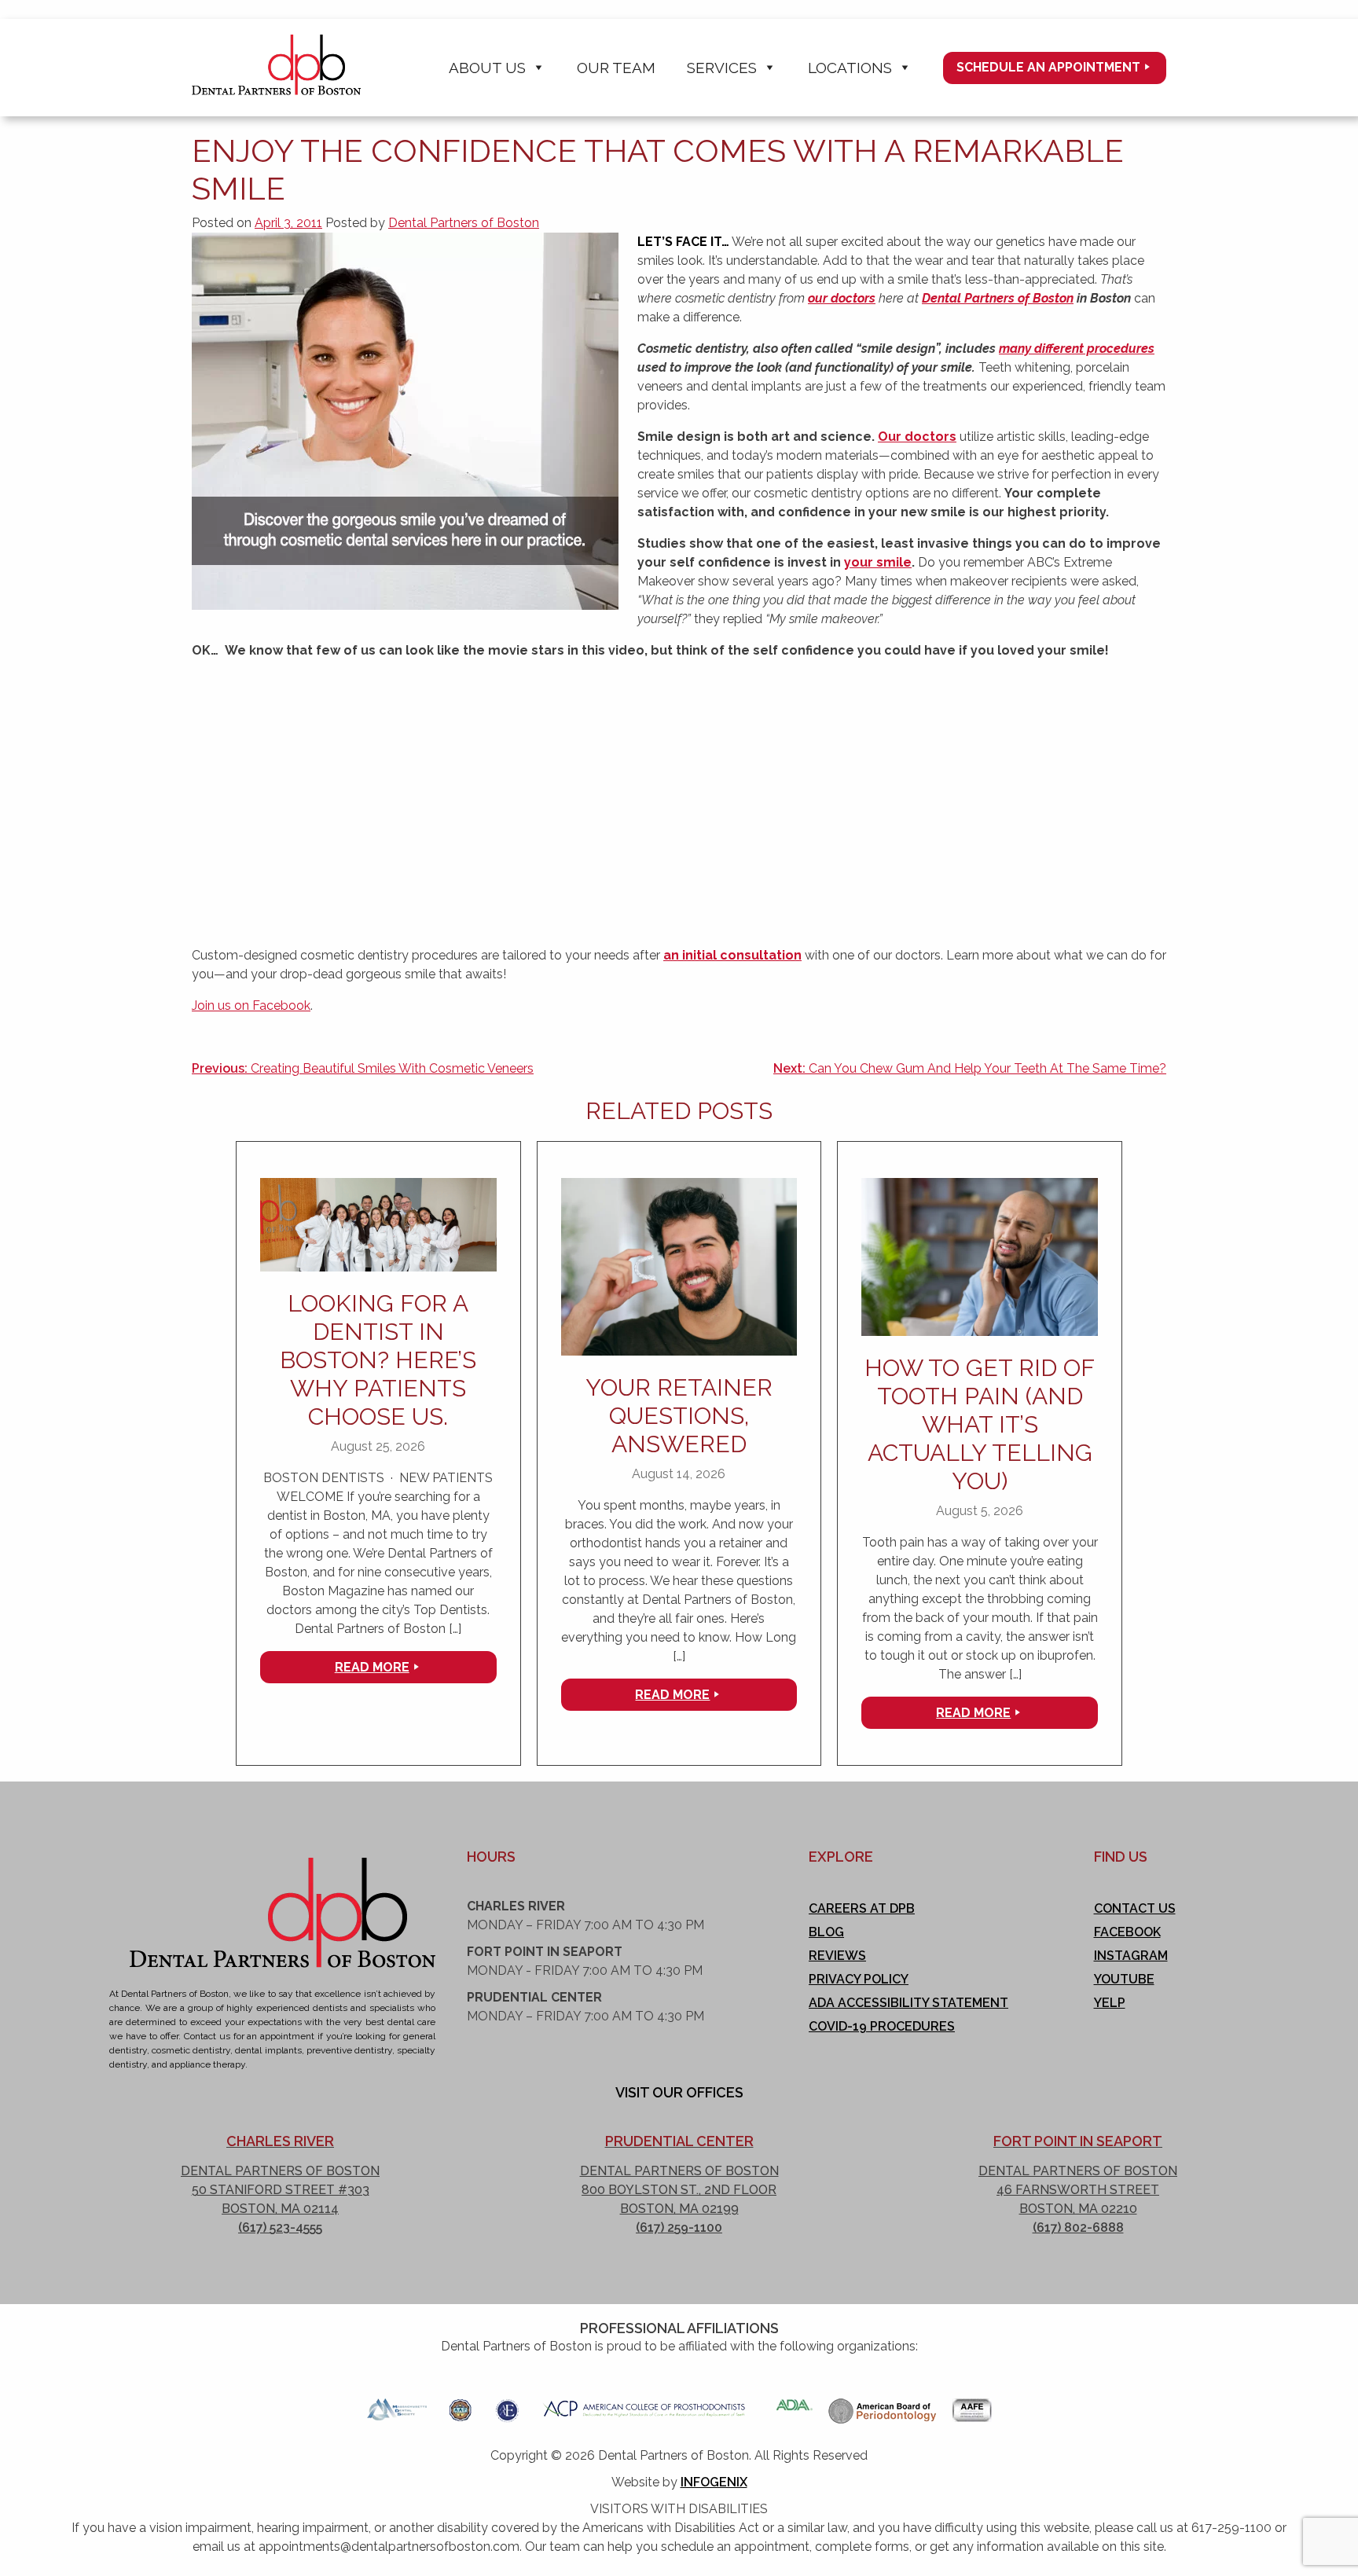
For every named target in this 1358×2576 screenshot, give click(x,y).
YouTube (1124, 1979)
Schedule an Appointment (1048, 67)
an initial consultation (732, 955)
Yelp (1110, 2003)
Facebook (1127, 1932)
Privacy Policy (859, 1979)
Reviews (837, 1956)
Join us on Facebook (251, 1005)
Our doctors (917, 437)
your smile (878, 562)
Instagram (1131, 1956)
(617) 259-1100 (679, 2227)
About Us (487, 68)
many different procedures (1077, 349)
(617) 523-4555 (280, 2227)
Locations (850, 68)
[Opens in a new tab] (397, 2405)
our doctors (842, 298)
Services (722, 68)
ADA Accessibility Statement (908, 2003)
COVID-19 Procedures (882, 2026)
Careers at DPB (862, 1908)
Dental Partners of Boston (464, 223)
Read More (372, 1667)
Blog (826, 1932)
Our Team (616, 68)
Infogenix (714, 2482)
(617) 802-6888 (1078, 2227)
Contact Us (1135, 1908)
